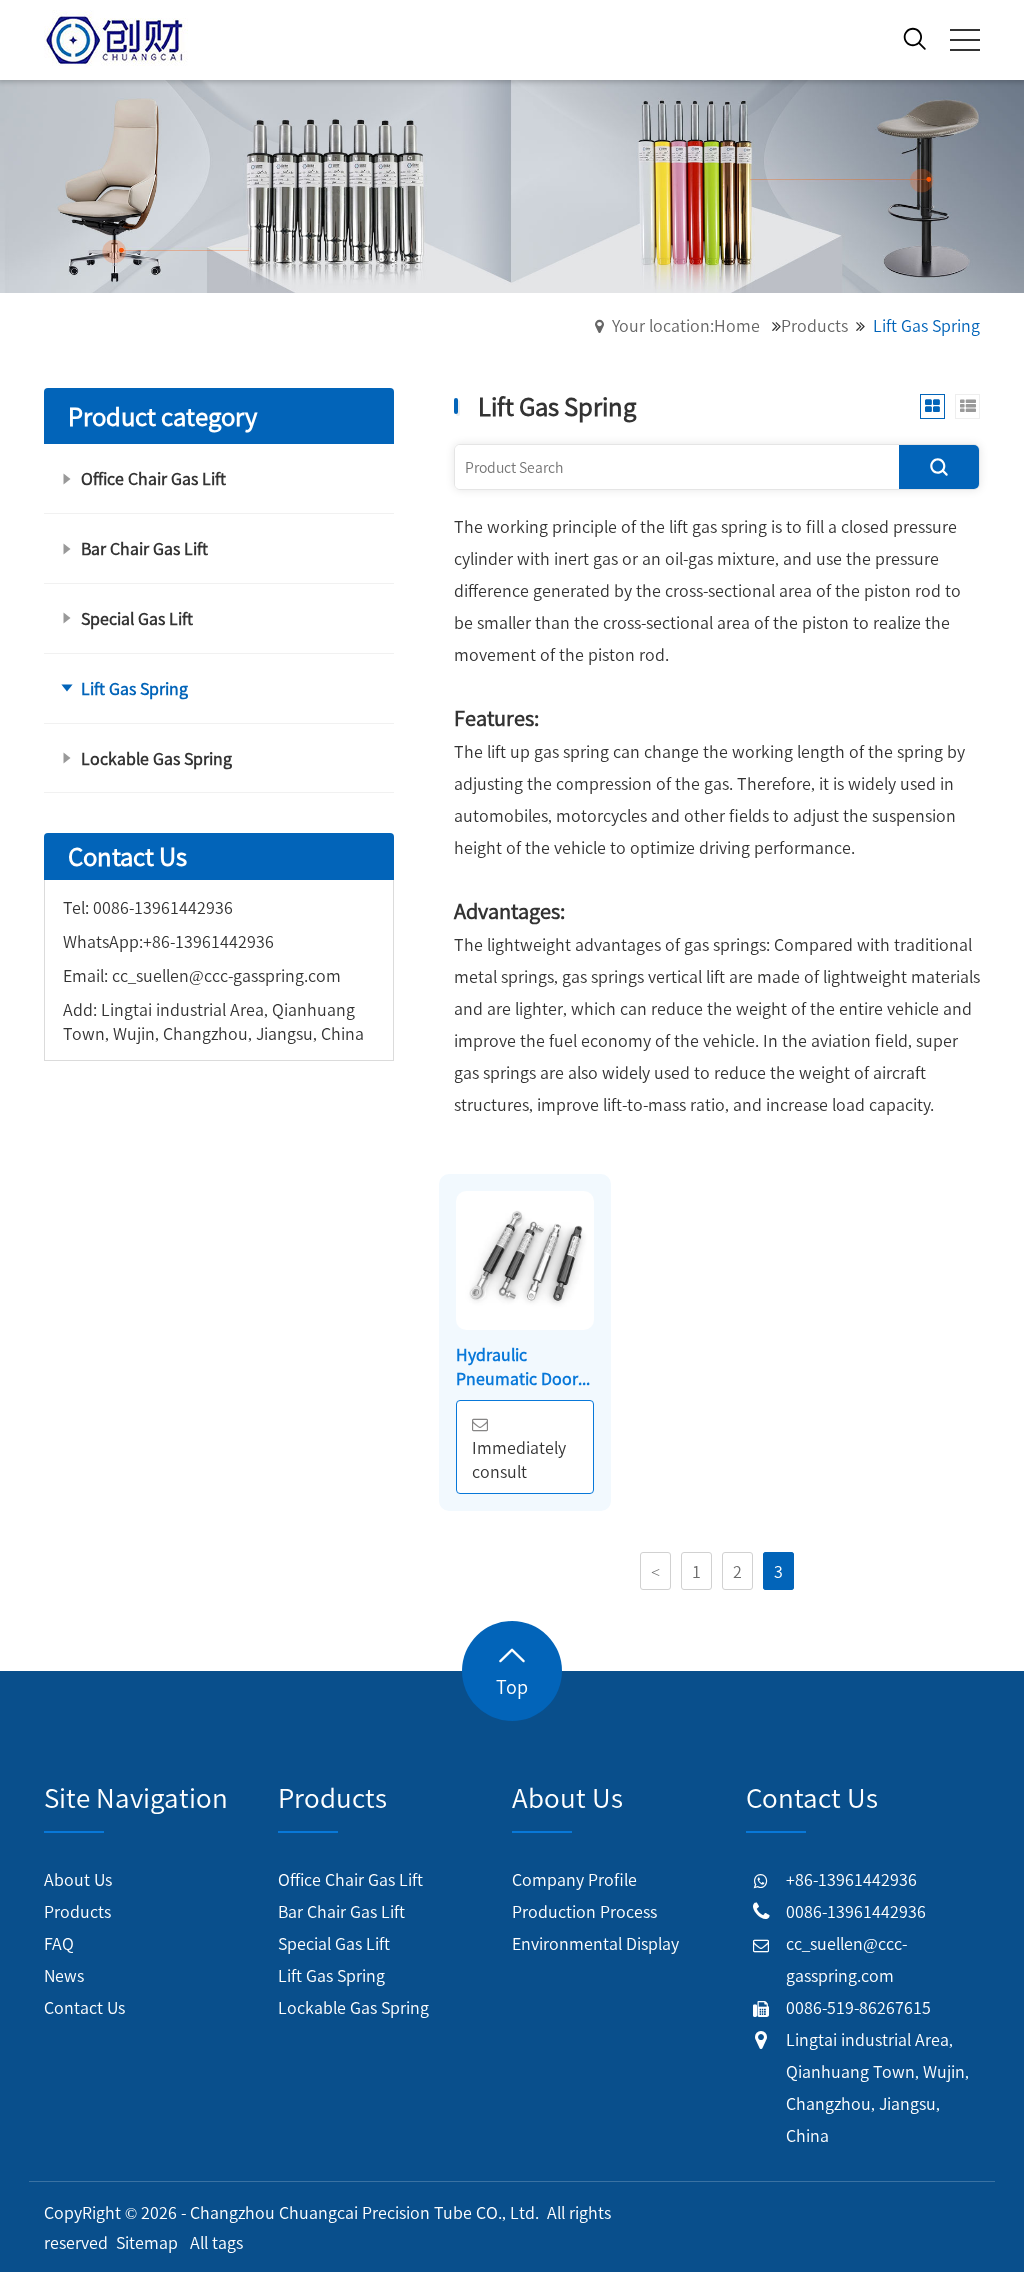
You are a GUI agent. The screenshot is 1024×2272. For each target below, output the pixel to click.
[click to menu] (965, 40)
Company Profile (574, 1879)
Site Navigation (136, 1797)
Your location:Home (686, 325)
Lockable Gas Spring (353, 2007)
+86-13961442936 (208, 941)
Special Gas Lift (334, 1943)
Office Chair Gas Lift (350, 1879)
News (64, 1975)
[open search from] (915, 36)
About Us (78, 1879)
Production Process (584, 1911)
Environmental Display (595, 1943)
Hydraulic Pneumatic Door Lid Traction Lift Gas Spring (517, 1366)
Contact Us (84, 2007)
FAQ (59, 1943)
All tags (216, 2242)
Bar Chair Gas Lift (341, 1911)
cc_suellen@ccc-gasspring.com (226, 975)
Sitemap (147, 2242)
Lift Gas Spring (331, 1975)
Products (814, 325)
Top (512, 1686)
